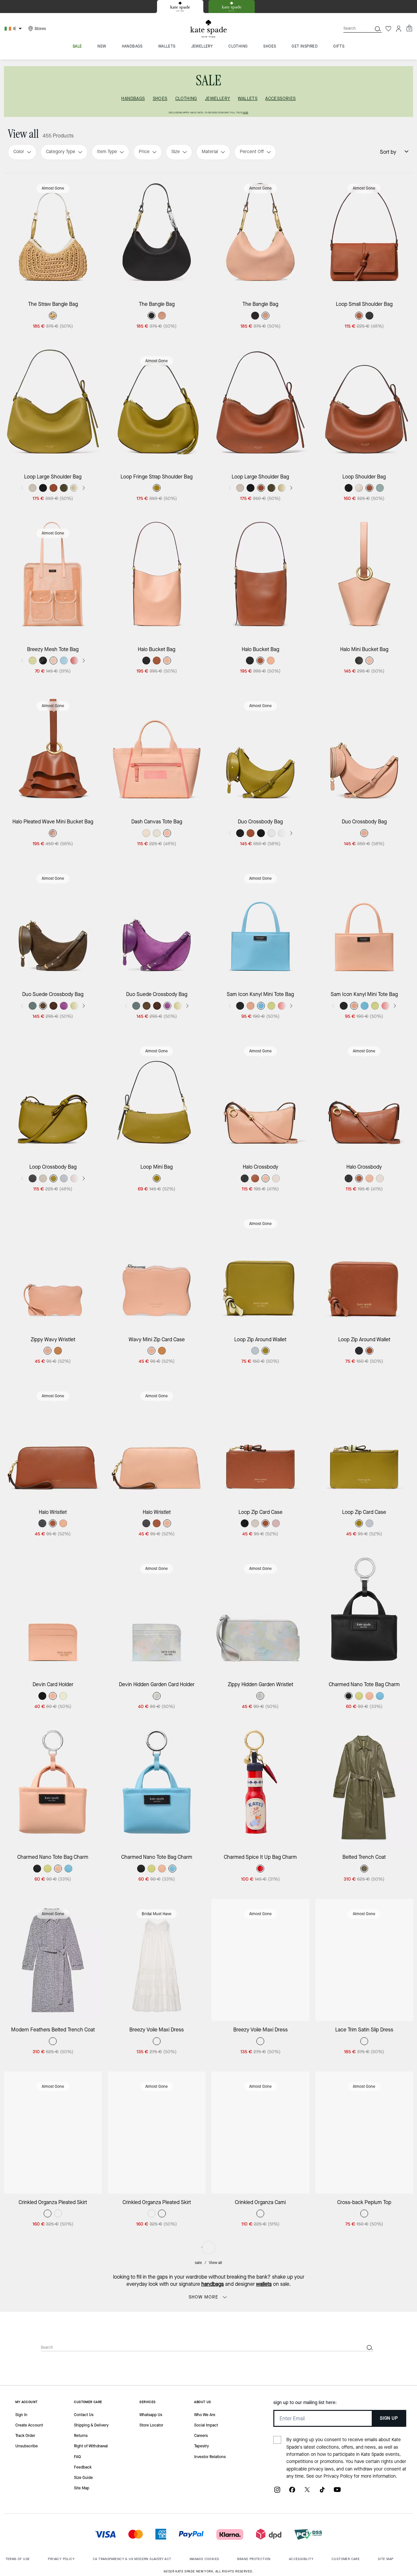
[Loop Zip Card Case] (260, 1442)
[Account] (399, 29)
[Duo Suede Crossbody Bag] (53, 925)
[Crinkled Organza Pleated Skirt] (53, 2133)
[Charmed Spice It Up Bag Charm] (260, 1787)
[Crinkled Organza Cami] (260, 2133)
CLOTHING (186, 99)
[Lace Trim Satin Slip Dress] (364, 1960)
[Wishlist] (388, 29)
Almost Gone (53, 188)
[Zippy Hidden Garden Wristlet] (260, 1615)
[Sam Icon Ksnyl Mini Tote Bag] (260, 925)
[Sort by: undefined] (403, 151)
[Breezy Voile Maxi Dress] (157, 1960)
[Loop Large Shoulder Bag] (53, 407)
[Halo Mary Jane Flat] (157, 2477)
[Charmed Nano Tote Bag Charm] (364, 1615)
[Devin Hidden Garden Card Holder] (157, 1615)
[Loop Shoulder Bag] (364, 407)
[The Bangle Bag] (157, 234)
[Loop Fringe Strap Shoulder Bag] (157, 407)
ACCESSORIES (280, 99)
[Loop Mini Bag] (157, 1097)
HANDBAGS (133, 99)
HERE (245, 113)
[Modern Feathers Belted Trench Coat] (53, 1960)
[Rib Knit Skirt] (53, 2305)
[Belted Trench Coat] (364, 1787)
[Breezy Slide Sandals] (364, 2477)
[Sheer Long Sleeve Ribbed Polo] (260, 2305)
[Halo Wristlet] (53, 1442)
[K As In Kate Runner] (364, 2305)
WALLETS (248, 99)
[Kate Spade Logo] (208, 29)
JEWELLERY (218, 99)
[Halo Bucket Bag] (157, 579)
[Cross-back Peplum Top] (364, 2133)
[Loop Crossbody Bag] (53, 1097)
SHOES (160, 99)
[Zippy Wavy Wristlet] (53, 1270)
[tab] (180, 7)
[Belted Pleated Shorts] (157, 2305)
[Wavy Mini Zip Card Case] (157, 1270)
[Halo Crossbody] (260, 1097)
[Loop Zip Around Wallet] (260, 1270)
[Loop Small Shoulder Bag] (364, 234)
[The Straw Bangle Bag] (53, 234)
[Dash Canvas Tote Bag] (157, 752)
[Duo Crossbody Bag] (260, 752)
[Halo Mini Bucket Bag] (364, 579)
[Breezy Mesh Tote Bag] (53, 579)
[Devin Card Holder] (53, 1615)
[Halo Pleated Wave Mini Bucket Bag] (53, 752)
